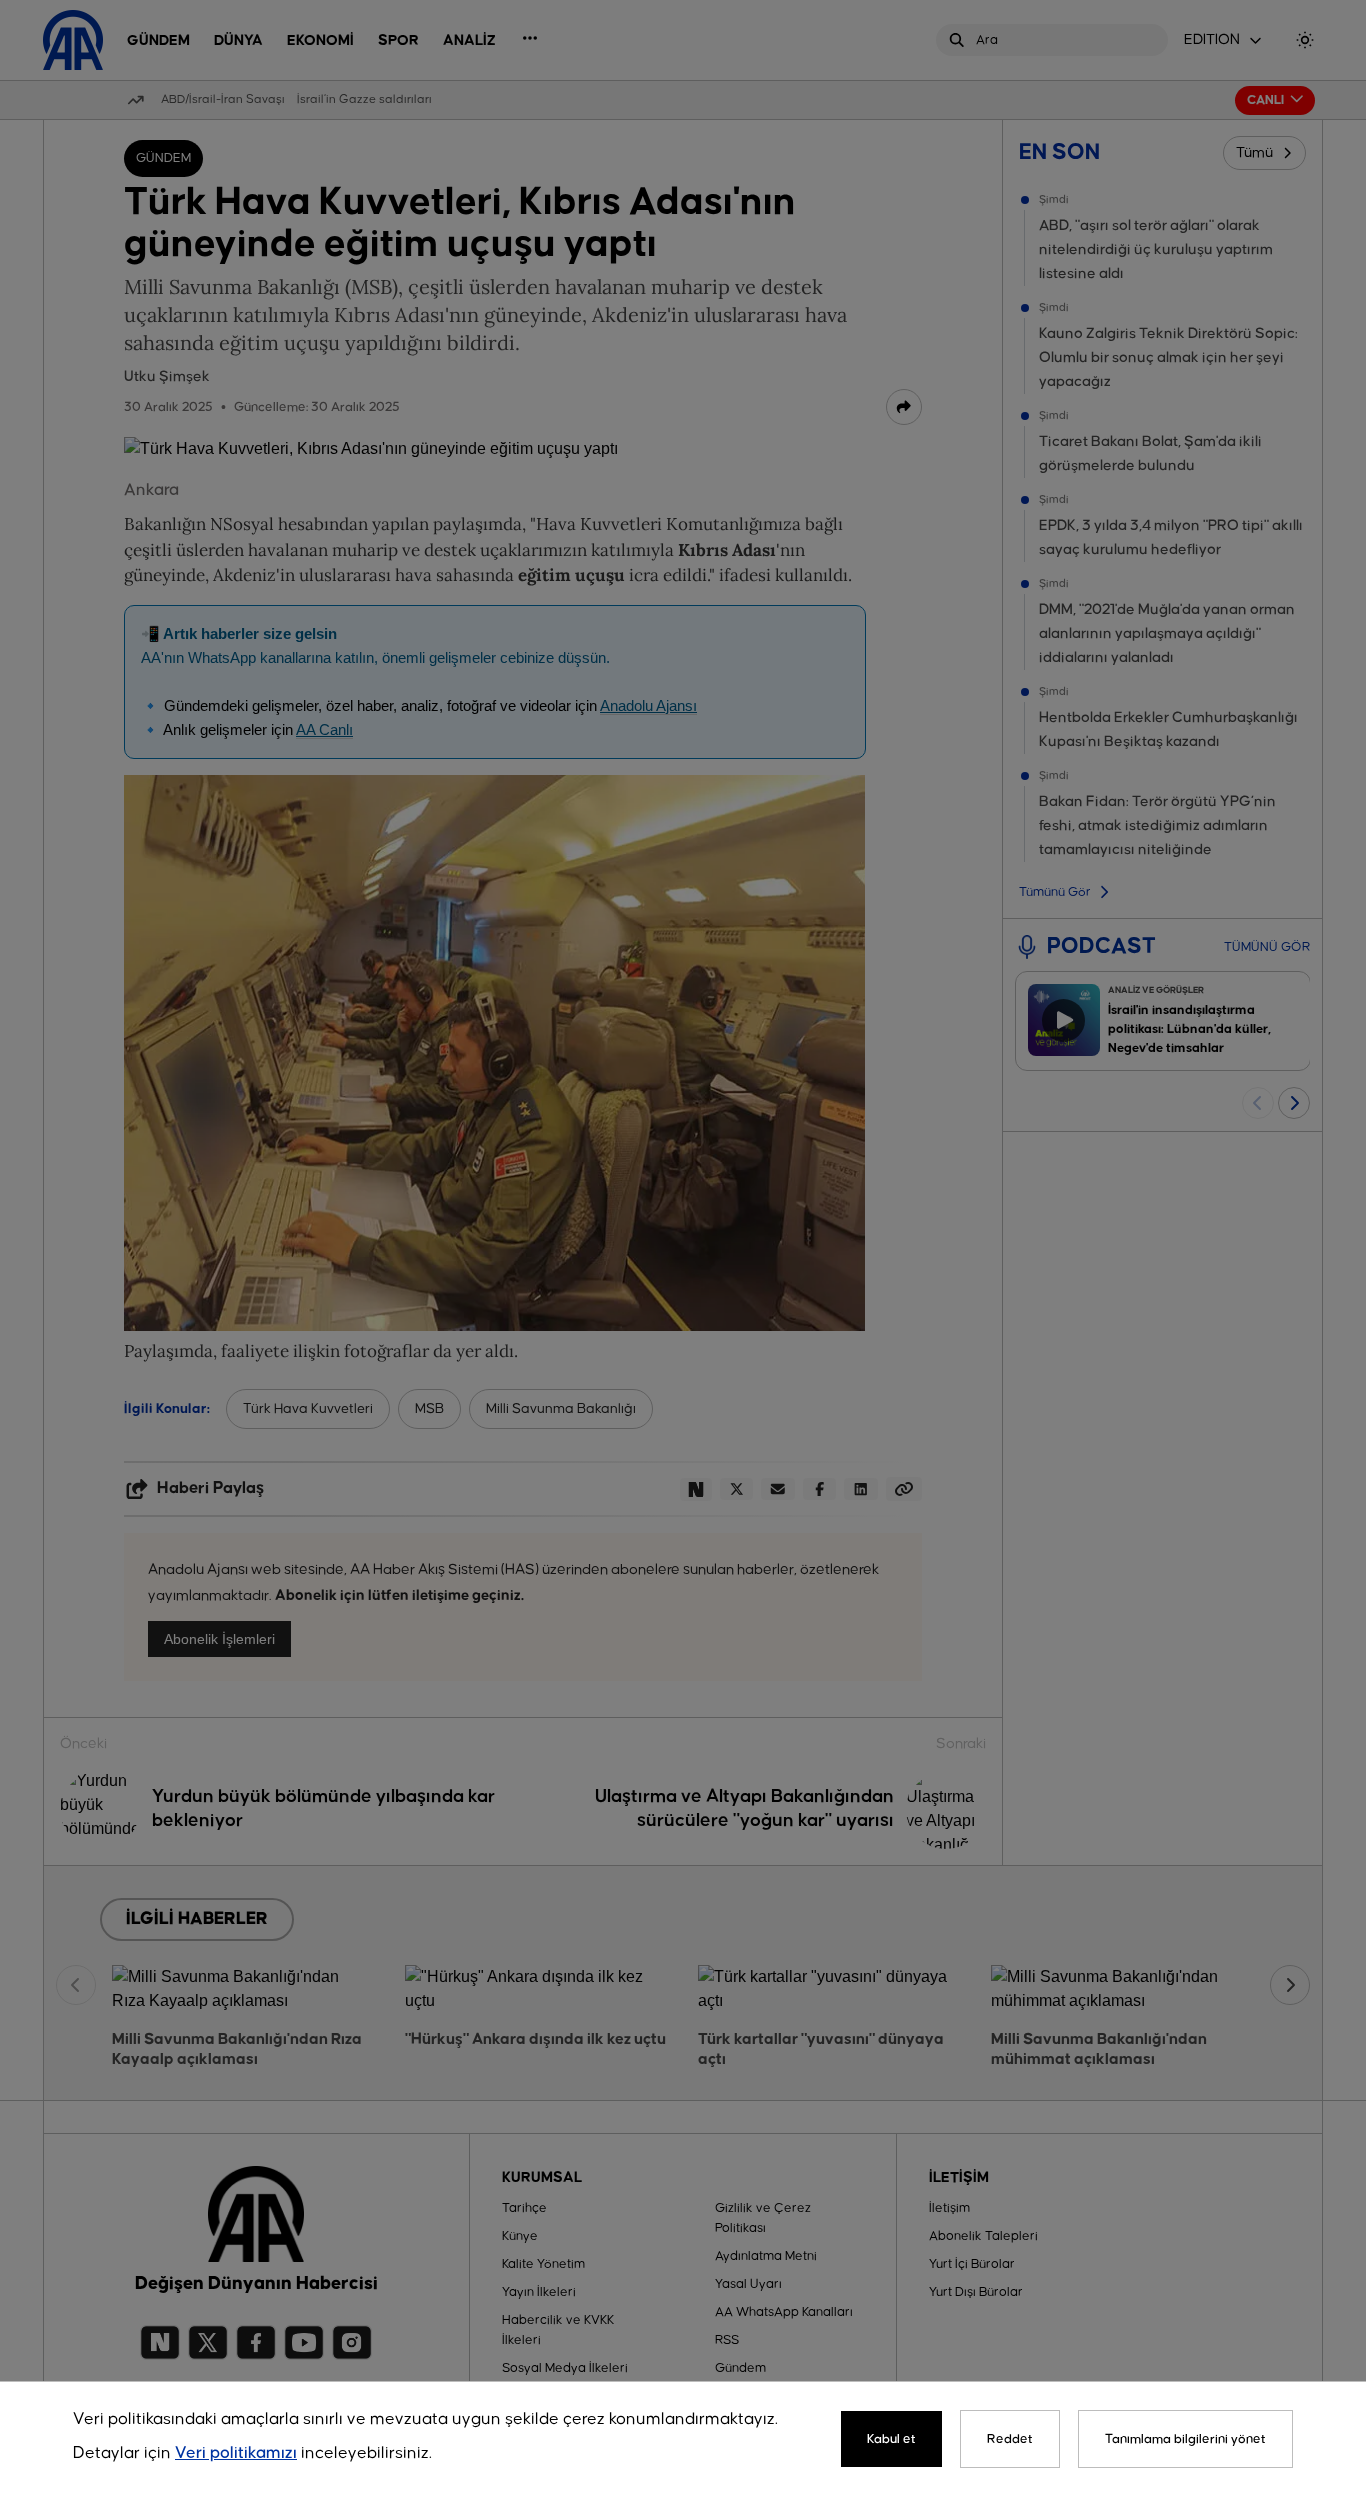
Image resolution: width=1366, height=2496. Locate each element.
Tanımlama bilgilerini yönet (1185, 2439)
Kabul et (891, 2439)
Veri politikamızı (236, 2453)
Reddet (1010, 2439)
